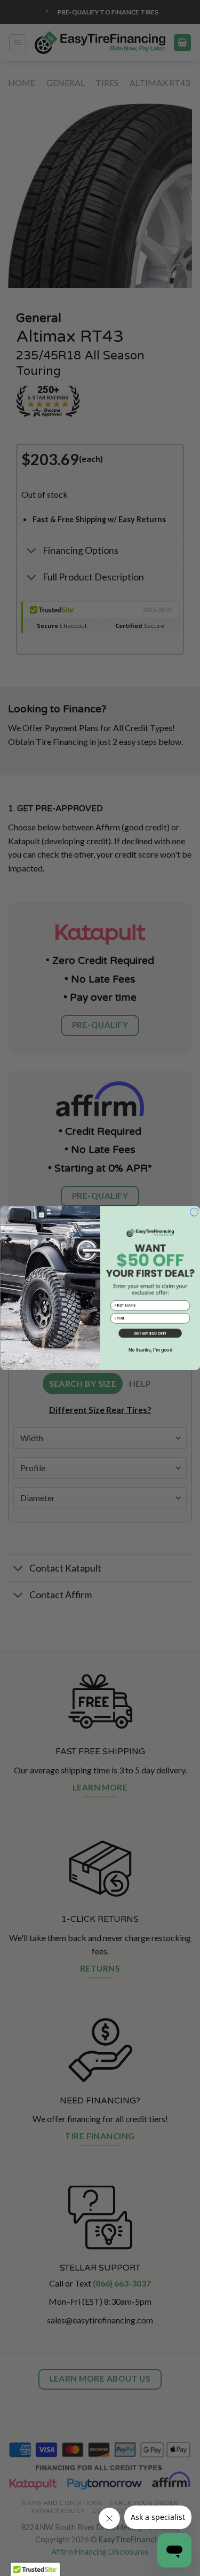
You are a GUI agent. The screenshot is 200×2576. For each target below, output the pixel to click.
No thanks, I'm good (150, 1350)
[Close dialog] (194, 1212)
